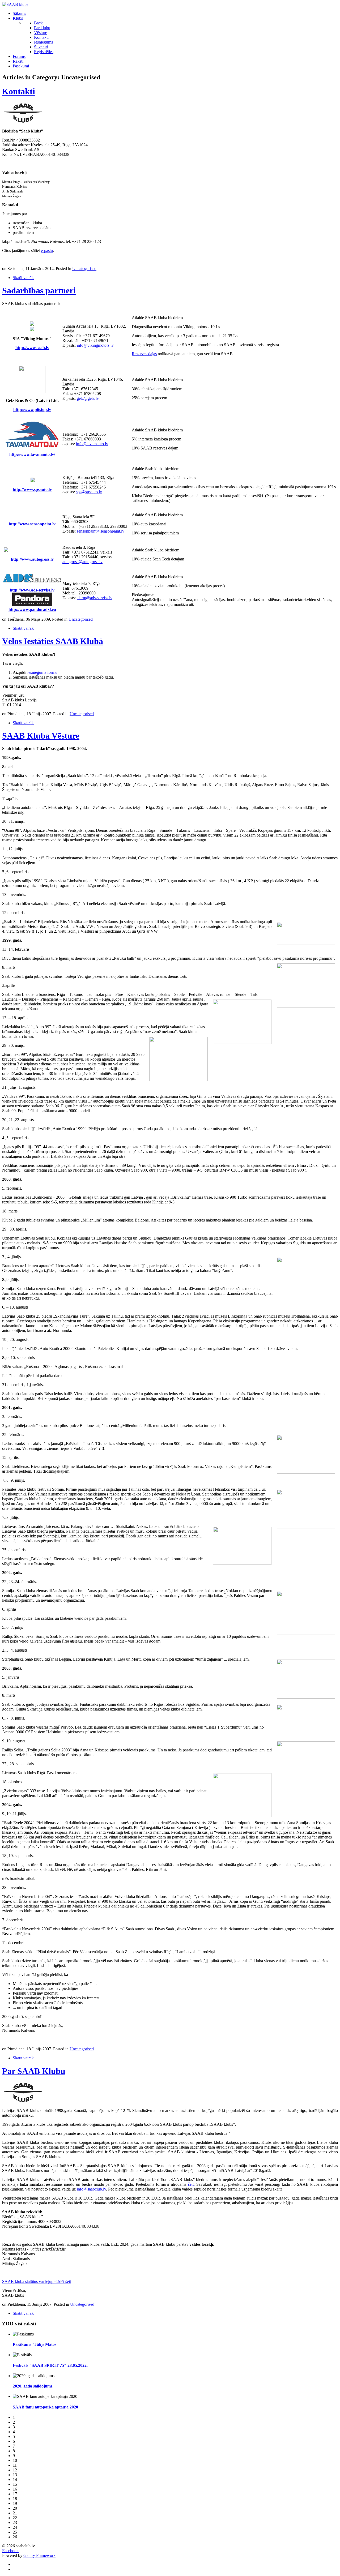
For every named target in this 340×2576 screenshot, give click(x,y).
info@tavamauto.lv (92, 444)
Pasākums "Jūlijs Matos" (36, 2344)
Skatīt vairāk (23, 278)
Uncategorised (84, 269)
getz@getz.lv (88, 398)
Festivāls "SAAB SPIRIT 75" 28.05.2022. (50, 2365)
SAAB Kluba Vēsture (41, 736)
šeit (191, 2184)
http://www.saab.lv (32, 348)
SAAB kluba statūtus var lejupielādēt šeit (37, 2281)
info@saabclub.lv (91, 2189)
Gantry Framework (39, 2555)
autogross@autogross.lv (82, 562)
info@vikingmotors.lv (95, 345)
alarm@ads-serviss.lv (95, 598)
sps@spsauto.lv (89, 492)
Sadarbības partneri (39, 290)
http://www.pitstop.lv (32, 410)
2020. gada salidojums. (33, 2386)
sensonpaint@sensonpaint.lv (101, 531)
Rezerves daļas (144, 354)
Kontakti (19, 91)
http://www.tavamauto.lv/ (32, 454)
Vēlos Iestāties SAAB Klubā (53, 641)
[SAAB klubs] (15, 4)
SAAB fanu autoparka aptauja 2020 (45, 2407)
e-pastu (47, 250)
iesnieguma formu (42, 672)
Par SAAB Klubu (34, 2071)
